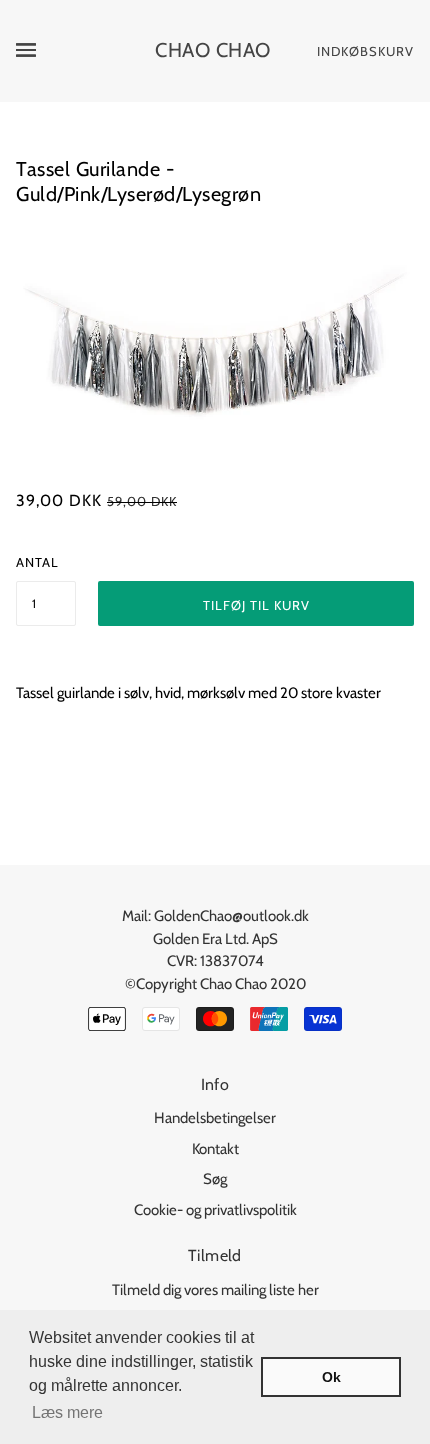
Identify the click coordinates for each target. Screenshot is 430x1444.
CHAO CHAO (213, 50)
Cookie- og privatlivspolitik (215, 1210)
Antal (37, 562)
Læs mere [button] (67, 1412)
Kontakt (215, 1149)
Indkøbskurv (365, 51)
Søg (215, 1179)
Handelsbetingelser (215, 1118)
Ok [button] (331, 1377)
